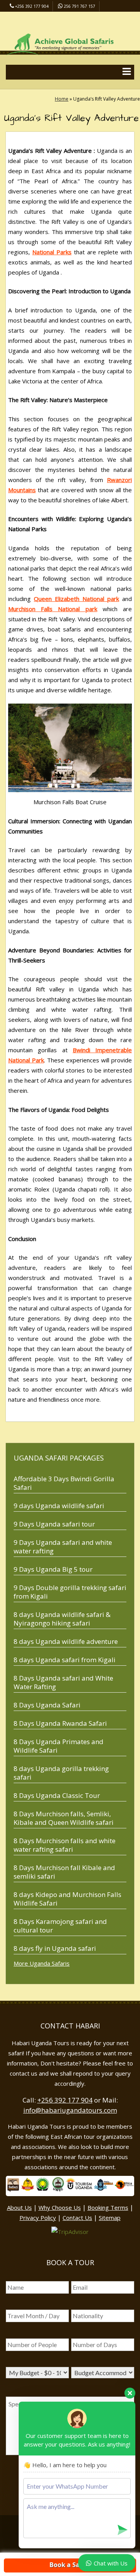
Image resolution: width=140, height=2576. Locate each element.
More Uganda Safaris (42, 1963)
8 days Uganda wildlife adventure (66, 1641)
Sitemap (110, 2218)
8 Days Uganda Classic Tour (57, 1795)
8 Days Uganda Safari (47, 1705)
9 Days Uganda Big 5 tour (53, 1569)
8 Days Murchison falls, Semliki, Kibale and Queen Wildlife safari (64, 1818)
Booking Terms (108, 2207)
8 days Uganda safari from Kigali (65, 1660)
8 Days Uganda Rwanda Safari (60, 1723)
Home (62, 99)
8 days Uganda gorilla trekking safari (61, 1773)
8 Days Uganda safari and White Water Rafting (63, 1682)
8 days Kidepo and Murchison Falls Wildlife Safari (67, 1899)
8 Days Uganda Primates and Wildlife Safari (59, 1746)
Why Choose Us (60, 2207)
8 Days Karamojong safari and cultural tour (60, 1926)
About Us (19, 2207)
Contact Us (77, 2218)
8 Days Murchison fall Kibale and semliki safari (64, 1872)
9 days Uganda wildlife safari (59, 1506)
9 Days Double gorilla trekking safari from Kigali (70, 1592)
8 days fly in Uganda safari (55, 1948)
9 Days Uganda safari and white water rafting (63, 1547)
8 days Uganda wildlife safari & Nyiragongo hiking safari (62, 1619)
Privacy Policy (38, 2218)
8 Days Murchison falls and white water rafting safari (65, 1845)
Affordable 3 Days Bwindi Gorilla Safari (64, 1483)
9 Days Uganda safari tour (54, 1524)
